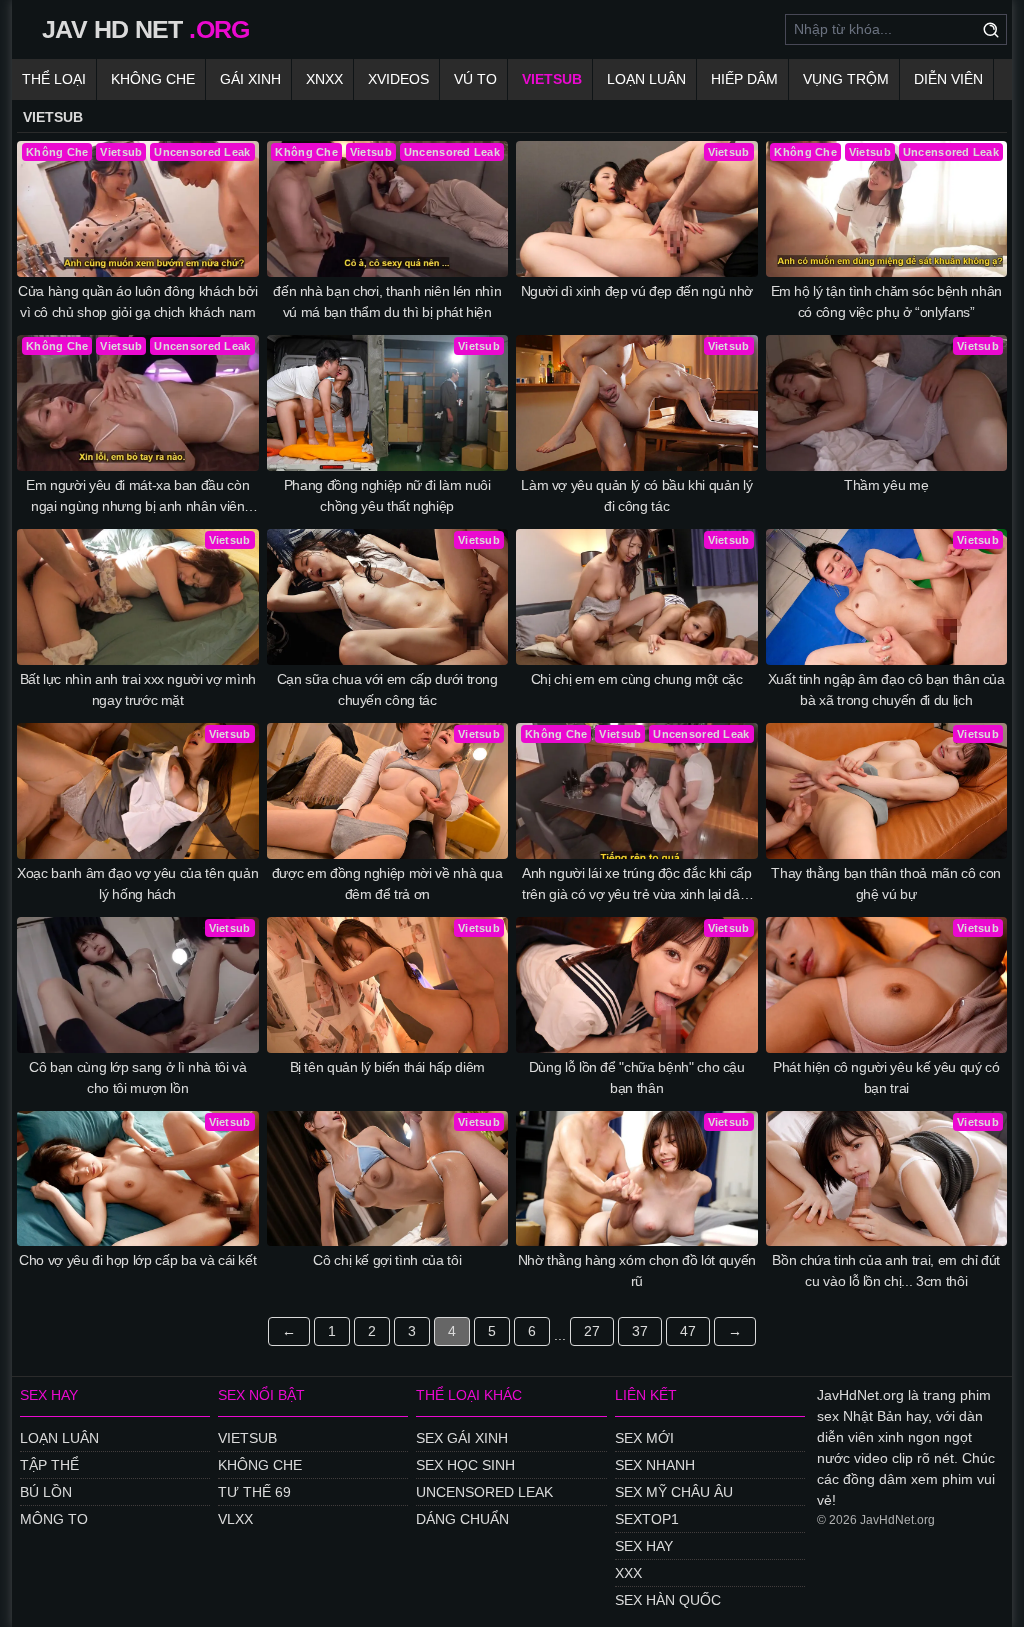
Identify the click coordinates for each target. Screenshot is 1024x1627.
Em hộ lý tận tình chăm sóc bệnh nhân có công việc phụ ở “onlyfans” (886, 301)
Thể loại (54, 79)
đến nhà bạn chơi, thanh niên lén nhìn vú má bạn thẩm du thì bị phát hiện (387, 301)
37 (640, 1331)
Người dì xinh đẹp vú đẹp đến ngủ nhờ (637, 291)
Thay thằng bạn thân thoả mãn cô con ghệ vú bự (886, 883)
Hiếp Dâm (744, 79)
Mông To (54, 1519)
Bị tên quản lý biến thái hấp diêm (387, 1067)
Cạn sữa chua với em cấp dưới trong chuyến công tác (387, 689)
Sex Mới (644, 1438)
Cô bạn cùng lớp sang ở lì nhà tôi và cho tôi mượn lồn (137, 1077)
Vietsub (552, 79)
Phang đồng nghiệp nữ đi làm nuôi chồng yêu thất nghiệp (387, 495)
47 (688, 1331)
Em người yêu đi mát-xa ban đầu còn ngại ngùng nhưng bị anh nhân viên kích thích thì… (137, 497)
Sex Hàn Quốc (668, 1600)
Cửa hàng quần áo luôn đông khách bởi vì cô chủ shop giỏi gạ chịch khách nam (137, 301)
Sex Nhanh (655, 1465)
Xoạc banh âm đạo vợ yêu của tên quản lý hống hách (137, 883)
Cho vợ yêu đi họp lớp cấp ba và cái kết (137, 1260)
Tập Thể (49, 1465)
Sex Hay (644, 1546)
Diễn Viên (948, 79)
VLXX (235, 1519)
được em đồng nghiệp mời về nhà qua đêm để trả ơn (387, 883)
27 (592, 1331)
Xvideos (398, 79)
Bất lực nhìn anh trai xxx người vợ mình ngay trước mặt (138, 689)
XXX (628, 1573)
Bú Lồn (46, 1492)
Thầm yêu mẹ (886, 485)
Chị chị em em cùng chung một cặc (637, 679)
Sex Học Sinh (465, 1465)
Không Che (153, 79)
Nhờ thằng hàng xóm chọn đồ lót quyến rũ (637, 1270)
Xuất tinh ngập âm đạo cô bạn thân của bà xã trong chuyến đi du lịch (886, 689)
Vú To (475, 79)
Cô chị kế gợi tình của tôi (387, 1260)
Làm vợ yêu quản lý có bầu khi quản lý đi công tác (636, 495)
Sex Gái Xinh (462, 1438)
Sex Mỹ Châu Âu (674, 1492)
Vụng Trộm (846, 79)
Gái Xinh (250, 79)
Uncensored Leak (484, 1492)
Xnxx (324, 79)
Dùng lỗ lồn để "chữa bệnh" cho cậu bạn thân (637, 1077)
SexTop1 (647, 1519)
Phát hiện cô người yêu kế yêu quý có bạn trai (886, 1077)
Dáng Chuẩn (462, 1519)
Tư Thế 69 (254, 1492)
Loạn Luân (646, 79)
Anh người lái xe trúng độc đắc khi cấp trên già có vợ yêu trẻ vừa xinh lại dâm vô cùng (637, 885)
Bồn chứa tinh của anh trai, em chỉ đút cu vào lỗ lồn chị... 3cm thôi (886, 1270)
